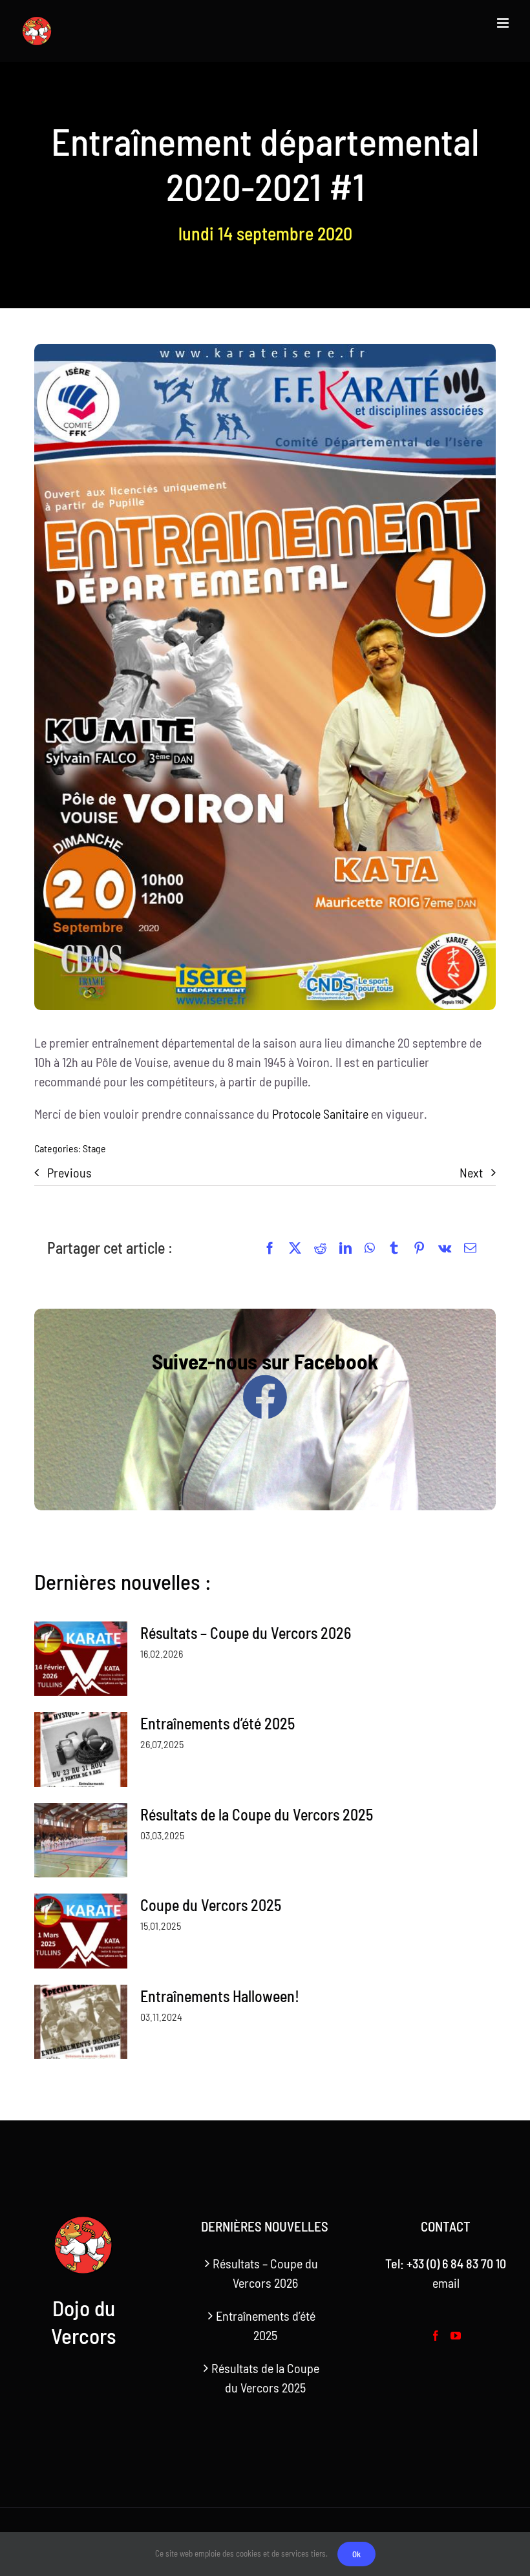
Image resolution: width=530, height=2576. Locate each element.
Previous (69, 1172)
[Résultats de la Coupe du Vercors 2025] (81, 1841)
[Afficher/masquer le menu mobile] (504, 23)
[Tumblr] (394, 1248)
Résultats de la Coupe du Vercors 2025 (257, 1814)
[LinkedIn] (345, 1248)
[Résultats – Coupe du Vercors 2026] (81, 1659)
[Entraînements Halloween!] (81, 2022)
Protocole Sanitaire (320, 1114)
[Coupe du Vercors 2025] (81, 1931)
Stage (94, 1148)
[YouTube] (456, 2336)
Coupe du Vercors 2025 (211, 1905)
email (446, 2283)
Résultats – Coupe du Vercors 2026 (246, 1633)
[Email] (470, 1248)
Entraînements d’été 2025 (217, 1723)
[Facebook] (270, 1248)
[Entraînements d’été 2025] (81, 1749)
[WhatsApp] (370, 1248)
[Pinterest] (419, 1248)
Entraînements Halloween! (220, 1996)
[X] (295, 1248)
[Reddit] (320, 1248)
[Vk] (445, 1248)
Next (471, 1172)
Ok (356, 2554)
